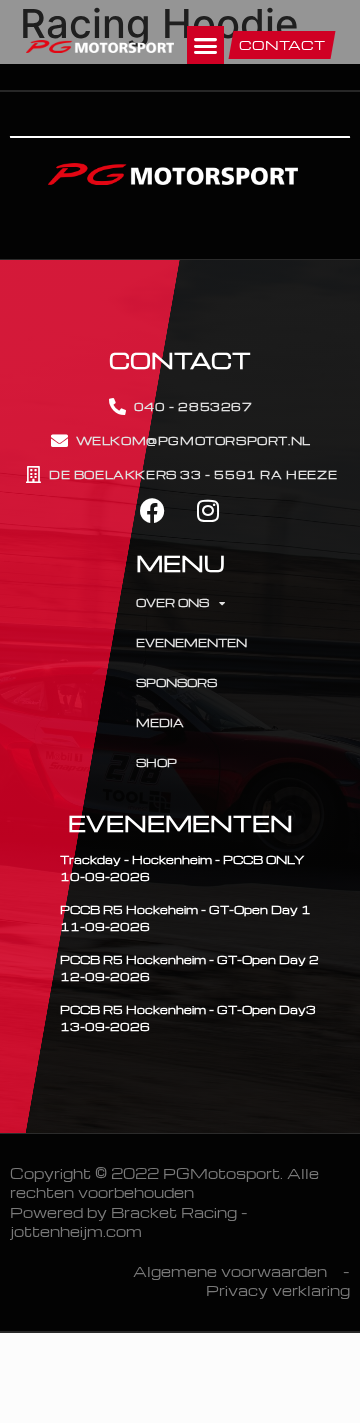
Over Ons (172, 602)
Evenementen (186, 642)
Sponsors (176, 682)
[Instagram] (207, 510)
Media (160, 722)
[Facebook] (152, 510)
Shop (156, 762)
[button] (206, 45)
